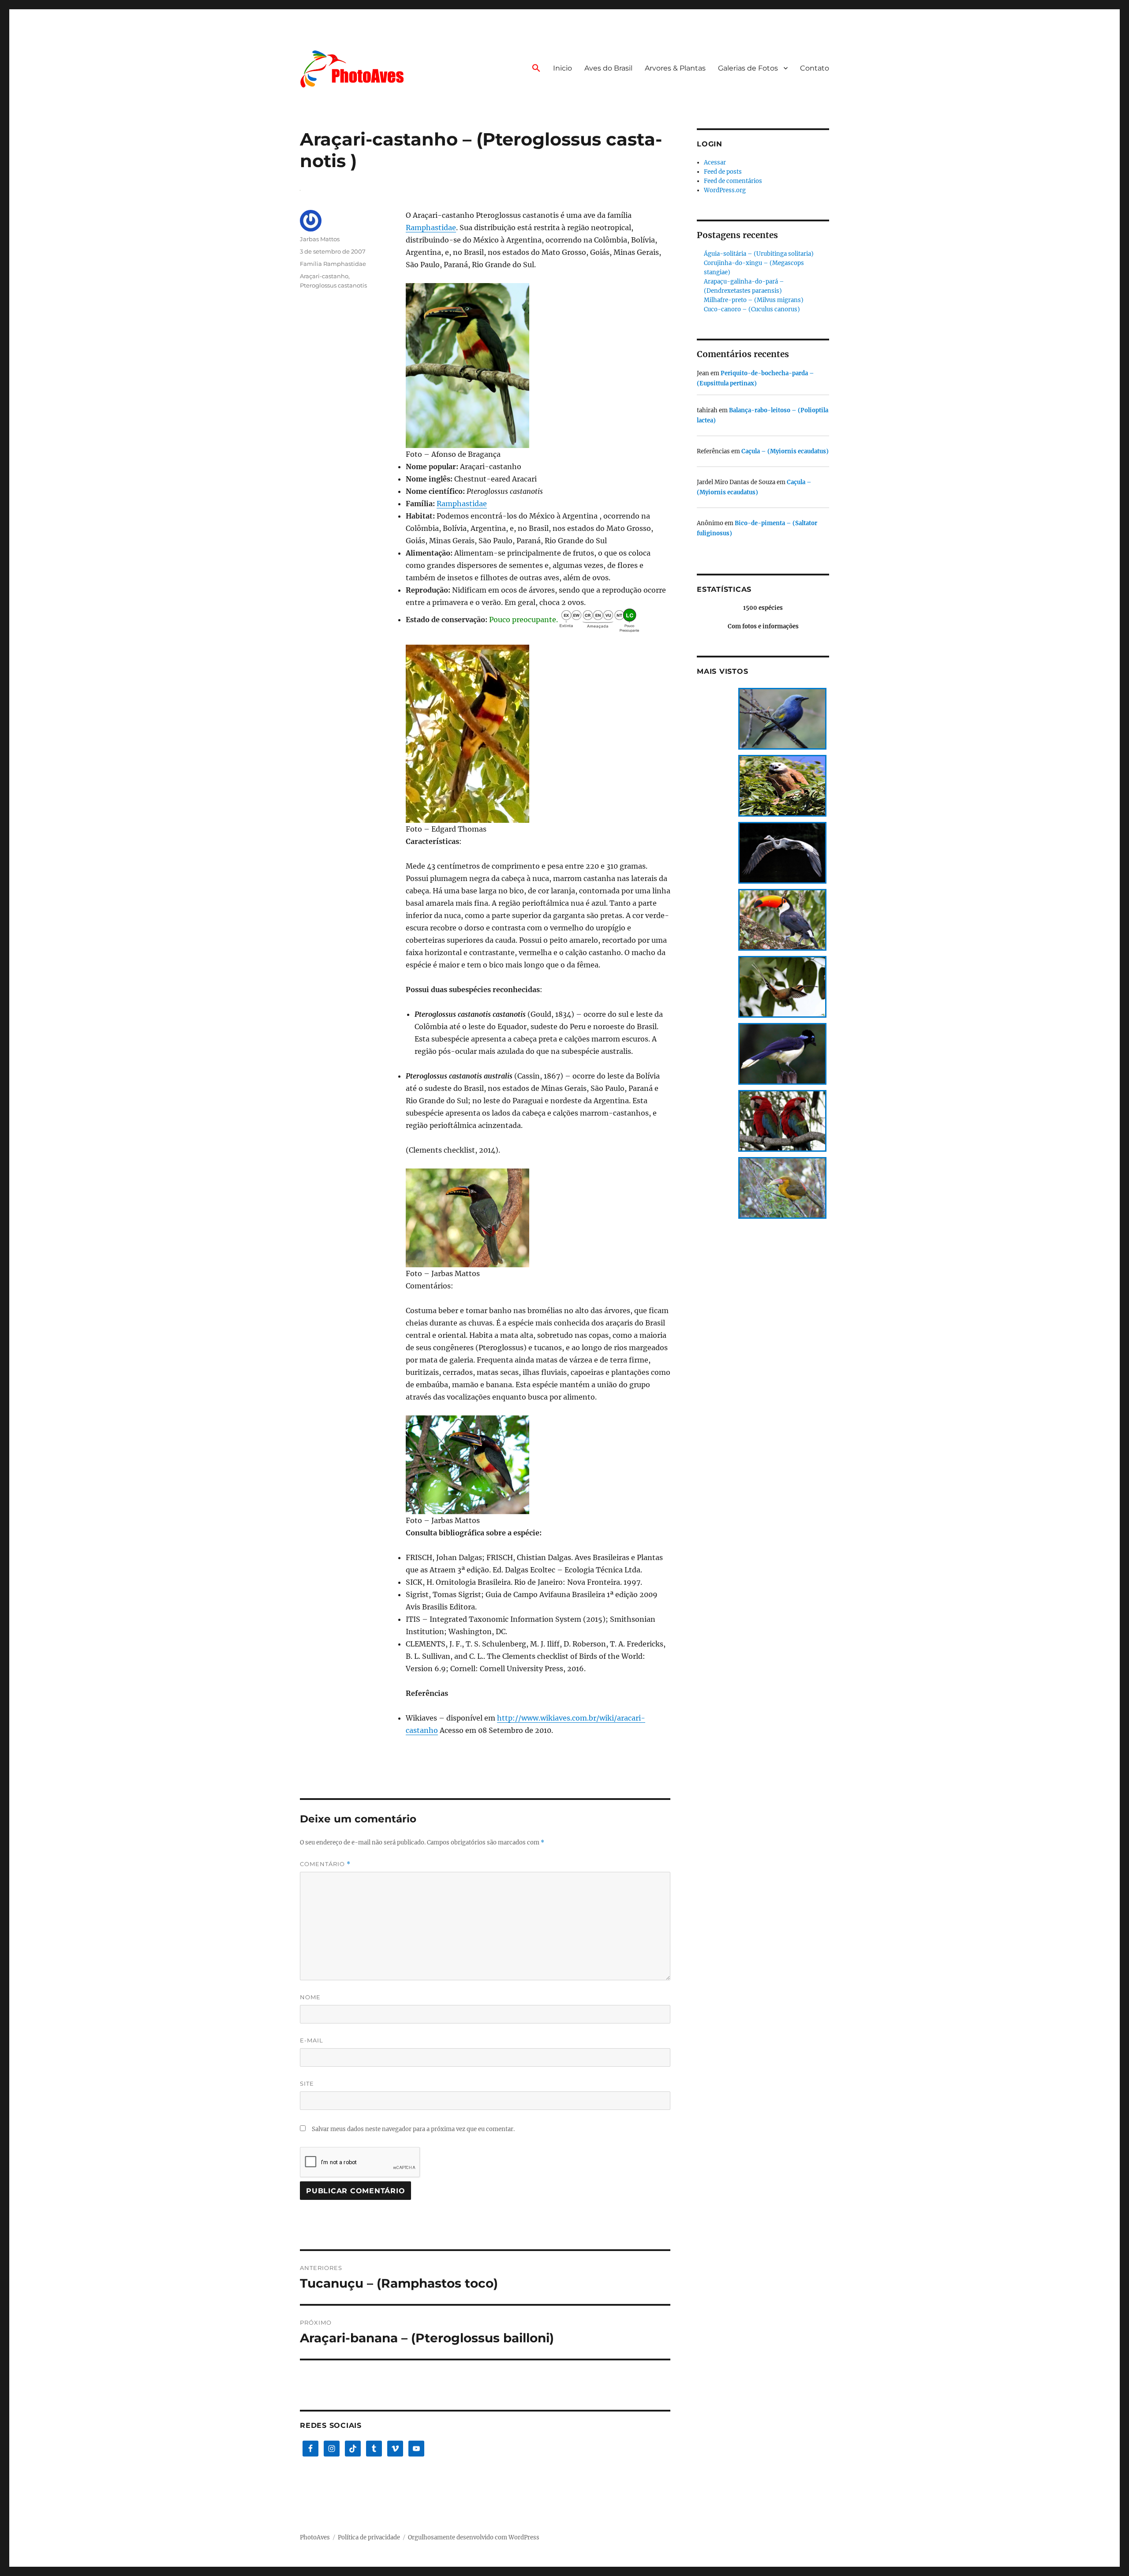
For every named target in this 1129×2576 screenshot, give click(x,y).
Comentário (325, 1864)
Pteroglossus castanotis (333, 285)
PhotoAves (315, 2537)
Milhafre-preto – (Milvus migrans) (754, 300)
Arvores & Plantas (675, 68)
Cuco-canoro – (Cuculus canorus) (752, 309)
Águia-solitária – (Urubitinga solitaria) (759, 254)
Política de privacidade (369, 2537)
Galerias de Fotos (748, 68)
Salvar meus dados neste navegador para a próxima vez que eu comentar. (413, 2129)
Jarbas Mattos (320, 239)
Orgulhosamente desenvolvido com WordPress (474, 2537)
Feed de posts (723, 172)
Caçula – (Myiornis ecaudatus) (785, 451)
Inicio (563, 68)
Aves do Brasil (608, 68)
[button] (536, 69)
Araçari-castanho (324, 276)
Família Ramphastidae (333, 264)
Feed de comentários (733, 181)
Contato (815, 68)
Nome (310, 1997)
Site (307, 2083)
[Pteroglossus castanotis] (538, 365)
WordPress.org (725, 190)
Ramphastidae (431, 228)
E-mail (312, 2040)
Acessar (715, 162)
